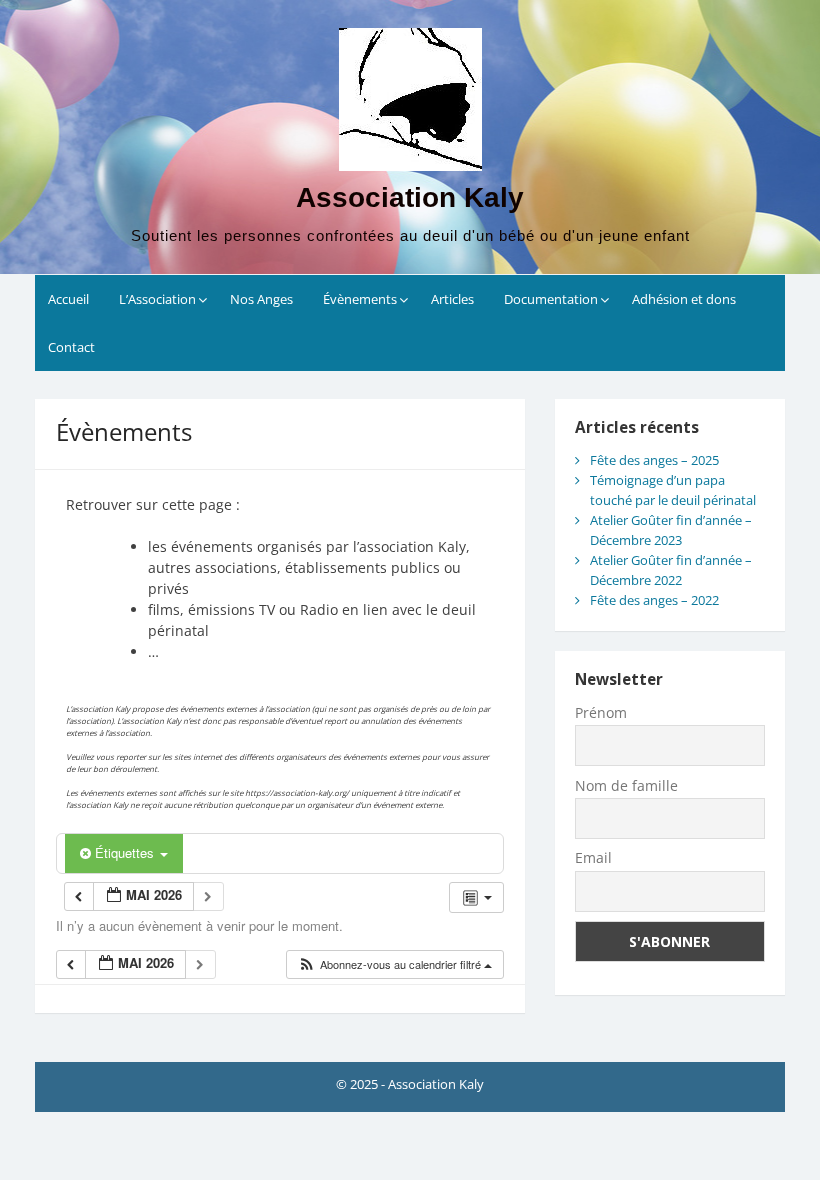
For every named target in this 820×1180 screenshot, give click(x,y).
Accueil (68, 299)
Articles (452, 299)
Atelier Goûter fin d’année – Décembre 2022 (671, 570)
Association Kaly (410, 197)
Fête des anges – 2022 (654, 600)
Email (593, 857)
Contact (71, 347)
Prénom (601, 712)
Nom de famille (626, 785)
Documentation (551, 299)
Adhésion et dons (684, 299)
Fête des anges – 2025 (654, 460)
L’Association (157, 299)
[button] (394, 964)
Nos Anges (261, 299)
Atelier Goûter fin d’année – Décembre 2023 (671, 530)
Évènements (360, 299)
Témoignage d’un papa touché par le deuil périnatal (673, 490)
